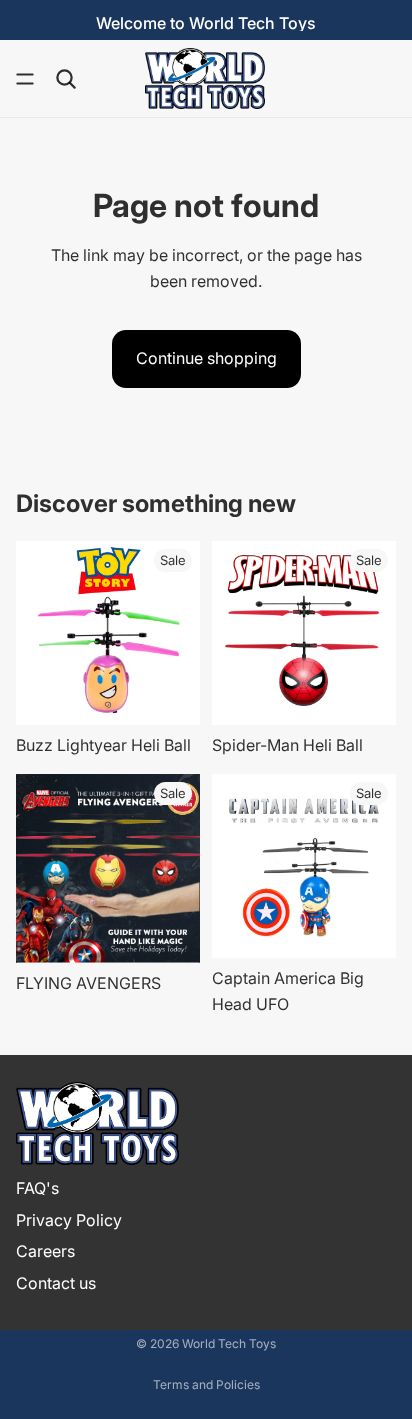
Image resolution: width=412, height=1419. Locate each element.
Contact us (56, 1283)
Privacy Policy (69, 1220)
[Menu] (25, 79)
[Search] (66, 79)
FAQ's (37, 1188)
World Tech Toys (229, 1343)
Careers (45, 1251)
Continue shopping (206, 358)
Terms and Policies (206, 1384)
